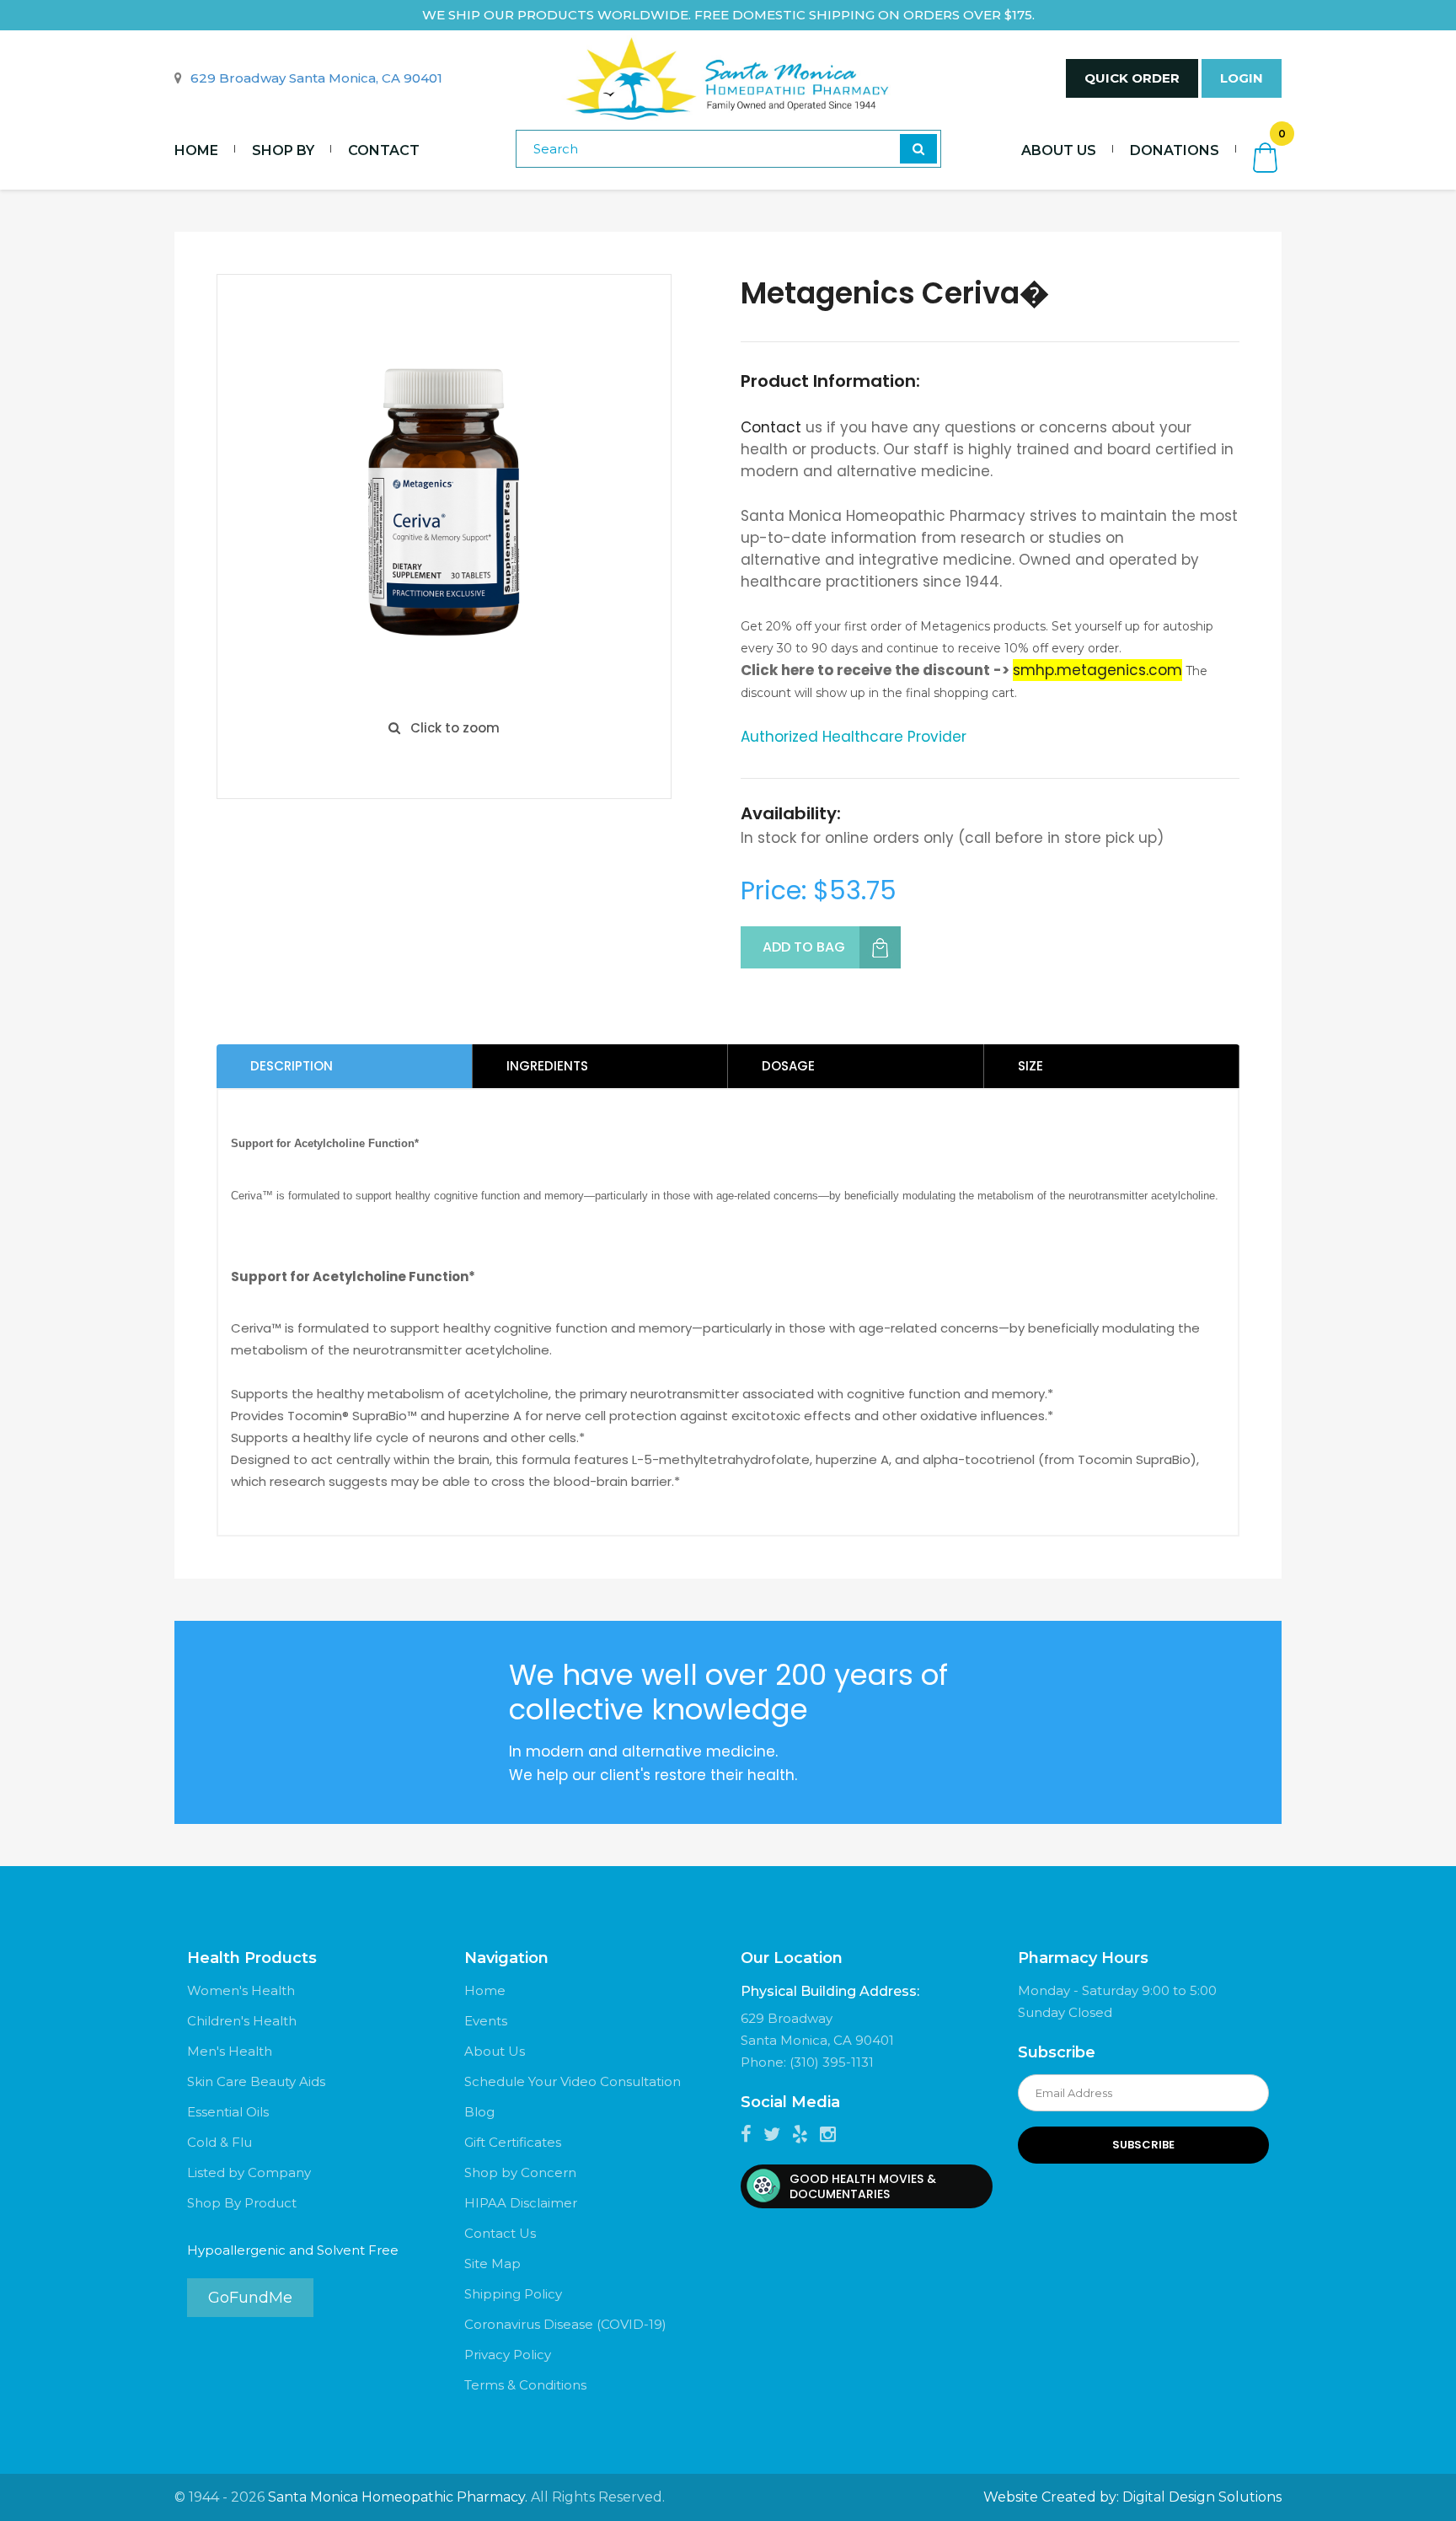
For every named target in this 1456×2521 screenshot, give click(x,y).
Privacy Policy (508, 2355)
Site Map (492, 2264)
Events (486, 2021)
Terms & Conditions (525, 2385)
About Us (1059, 150)
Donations (1175, 150)
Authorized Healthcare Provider (854, 737)
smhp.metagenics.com (1097, 670)
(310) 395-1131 (832, 2062)
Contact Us (500, 2233)
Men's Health (230, 2051)
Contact (384, 150)
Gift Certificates (513, 2142)
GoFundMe (250, 2298)
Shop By (283, 150)
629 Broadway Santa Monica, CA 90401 (316, 78)
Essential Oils (228, 2112)
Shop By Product (242, 2203)
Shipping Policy (513, 2294)
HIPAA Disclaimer (521, 2203)
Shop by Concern (520, 2172)
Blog (479, 2112)
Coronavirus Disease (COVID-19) (565, 2324)
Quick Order (1132, 78)
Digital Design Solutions (1202, 2497)
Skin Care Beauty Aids (256, 2081)
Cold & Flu (219, 2142)
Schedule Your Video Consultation (573, 2081)
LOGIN (1242, 78)
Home (196, 150)
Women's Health (241, 1990)
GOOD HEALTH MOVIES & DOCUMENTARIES (863, 2186)
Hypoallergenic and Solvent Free (293, 2250)
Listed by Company (249, 2172)
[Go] (918, 149)
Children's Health (242, 2021)
